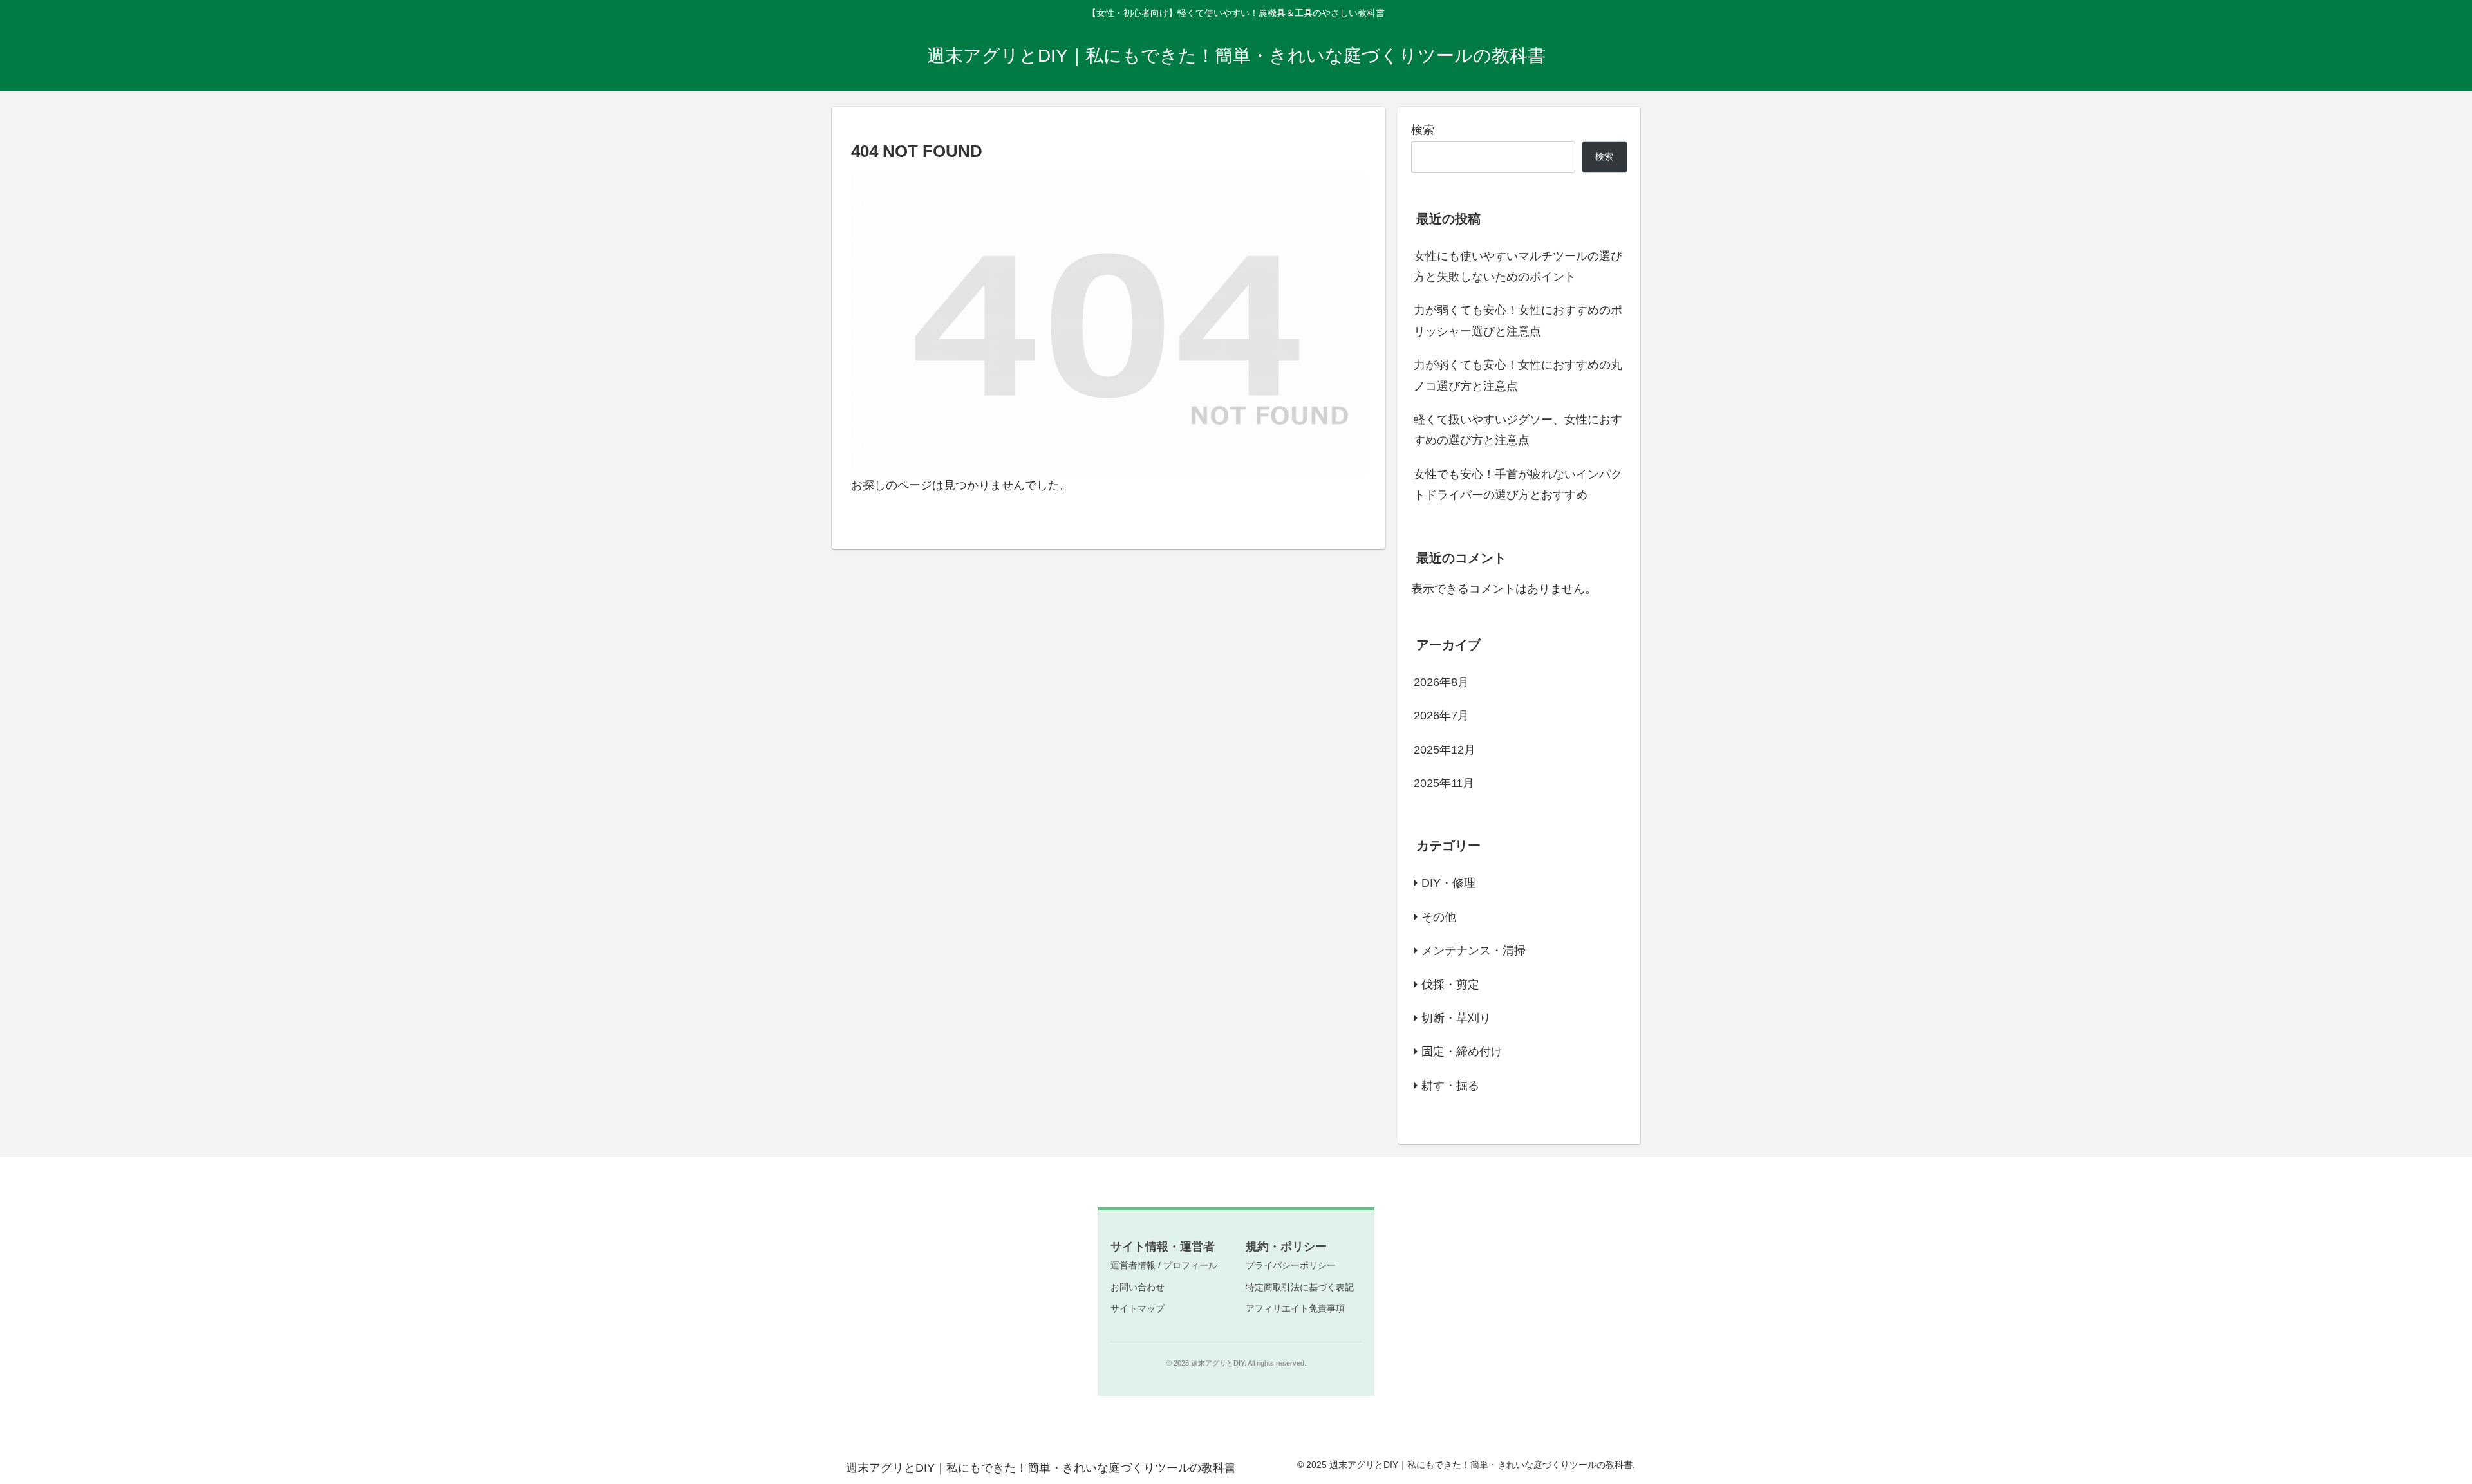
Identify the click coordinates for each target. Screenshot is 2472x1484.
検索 (1423, 130)
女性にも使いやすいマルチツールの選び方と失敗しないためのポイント (1518, 266)
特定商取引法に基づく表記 (1300, 1287)
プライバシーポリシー (1291, 1265)
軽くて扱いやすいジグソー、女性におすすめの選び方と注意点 (1518, 430)
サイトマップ (1138, 1308)
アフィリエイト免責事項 (1295, 1308)
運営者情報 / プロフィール (1164, 1265)
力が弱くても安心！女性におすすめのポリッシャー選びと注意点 (1518, 320)
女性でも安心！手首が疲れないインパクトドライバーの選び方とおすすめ (1518, 485)
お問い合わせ (1138, 1287)
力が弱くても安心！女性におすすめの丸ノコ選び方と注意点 (1518, 375)
